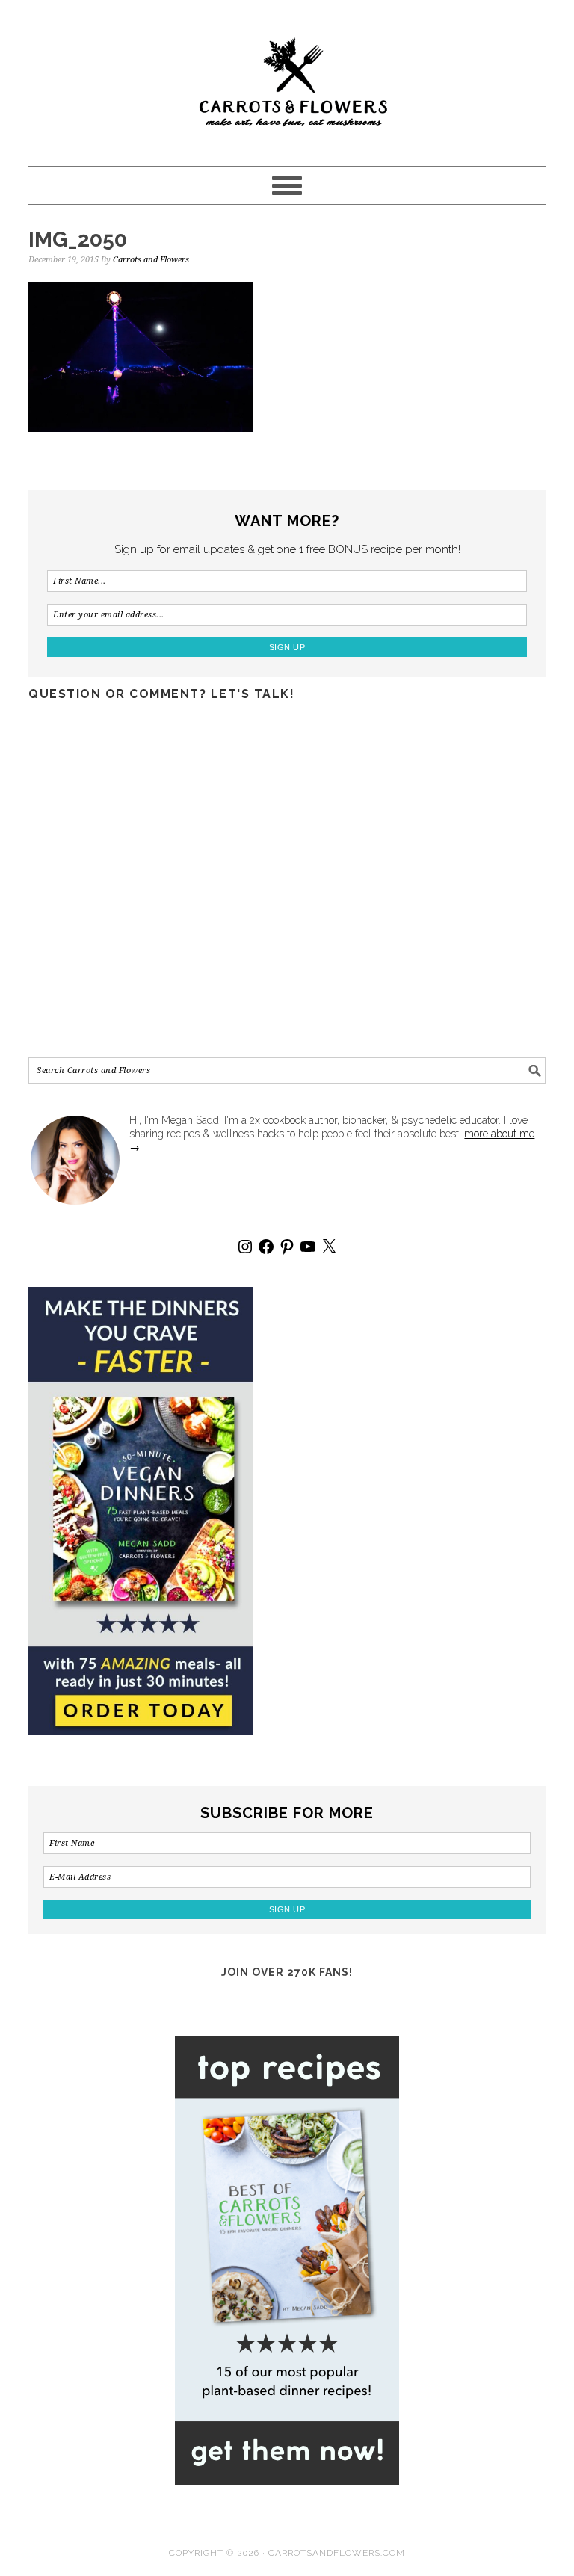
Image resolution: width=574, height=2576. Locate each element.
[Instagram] (245, 1247)
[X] (329, 1247)
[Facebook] (266, 1247)
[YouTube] (308, 1247)
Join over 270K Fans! (287, 1972)
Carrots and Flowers (287, 76)
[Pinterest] (287, 1247)
